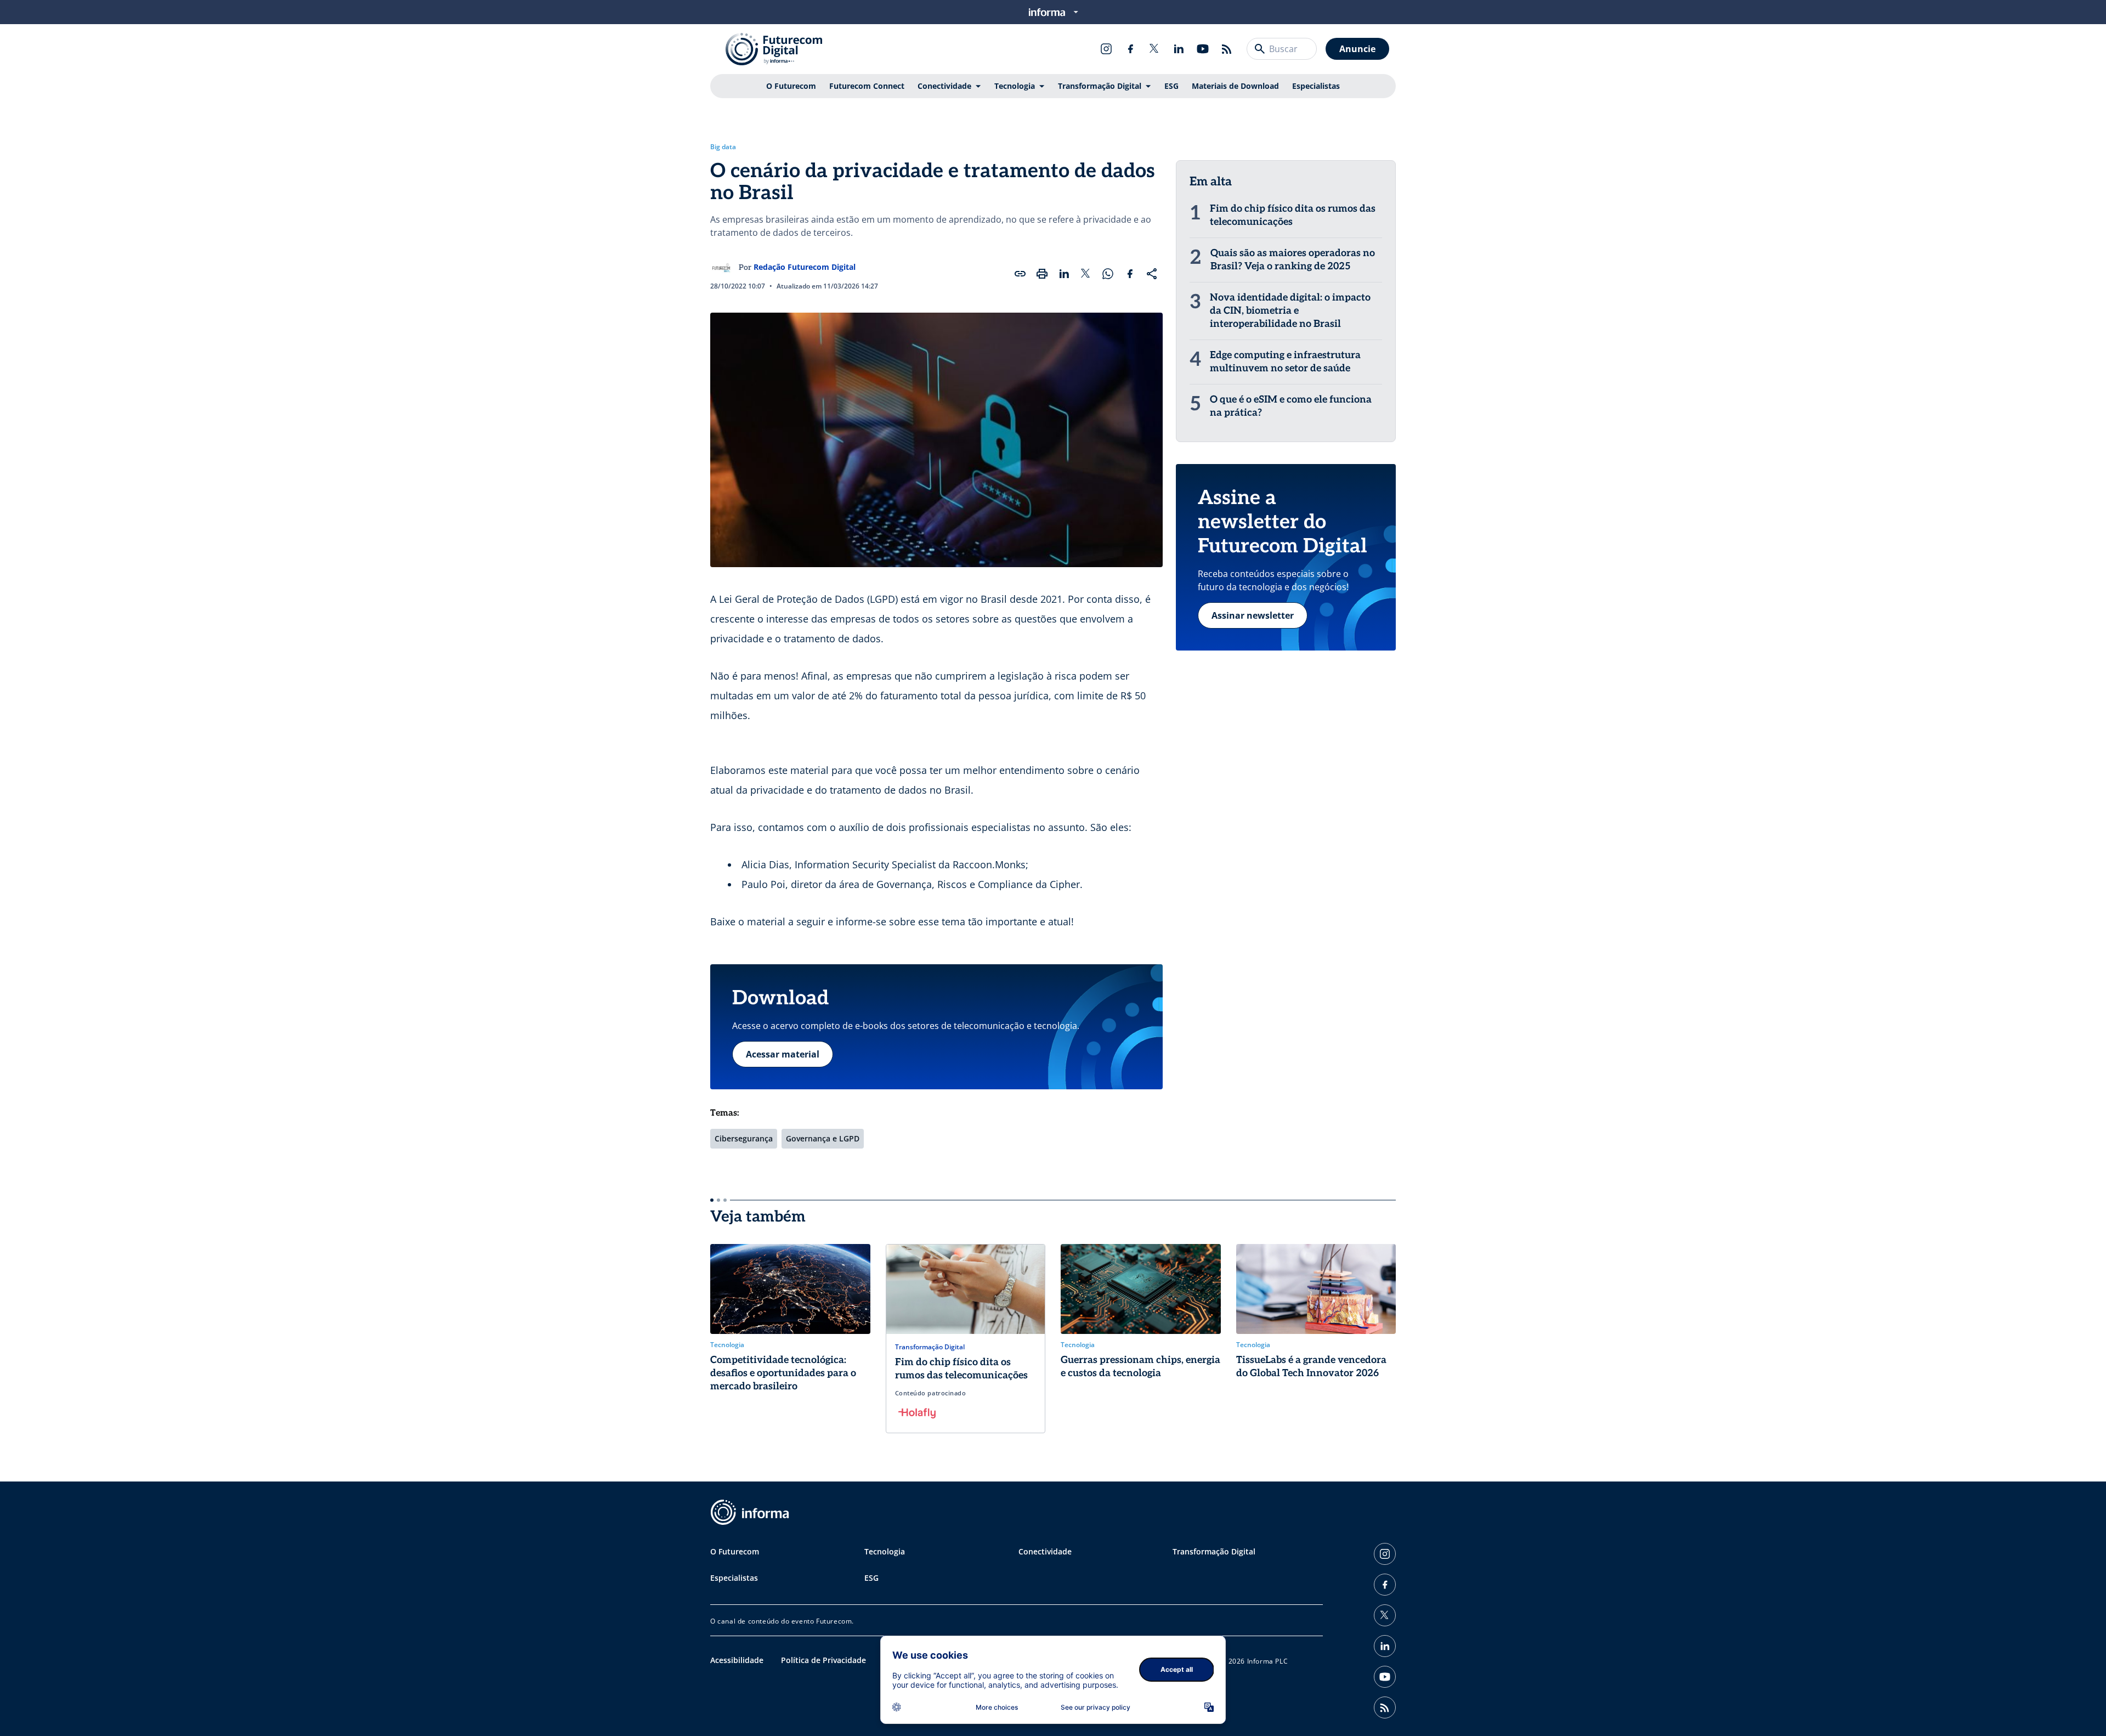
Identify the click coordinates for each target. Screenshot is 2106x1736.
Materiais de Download (1235, 86)
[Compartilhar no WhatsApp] (1108, 274)
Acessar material (783, 1054)
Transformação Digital (1100, 86)
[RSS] (1227, 49)
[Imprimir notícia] (1042, 274)
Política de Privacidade (823, 1660)
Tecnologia (1015, 86)
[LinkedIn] (1179, 49)
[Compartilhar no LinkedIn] (1064, 274)
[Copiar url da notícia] (1020, 274)
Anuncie (1357, 49)
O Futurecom (791, 86)
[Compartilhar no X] (1086, 274)
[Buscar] (1260, 49)
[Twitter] (1154, 49)
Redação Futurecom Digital (805, 267)
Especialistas (1316, 86)
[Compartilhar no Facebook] (1130, 274)
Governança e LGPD (823, 1138)
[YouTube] (1203, 49)
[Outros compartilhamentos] (1152, 274)
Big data (723, 147)
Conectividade (944, 86)
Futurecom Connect (867, 86)
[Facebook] (1130, 49)
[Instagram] (1106, 49)
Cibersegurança (744, 1138)
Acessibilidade (737, 1660)
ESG (1171, 86)
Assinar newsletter (1253, 615)
